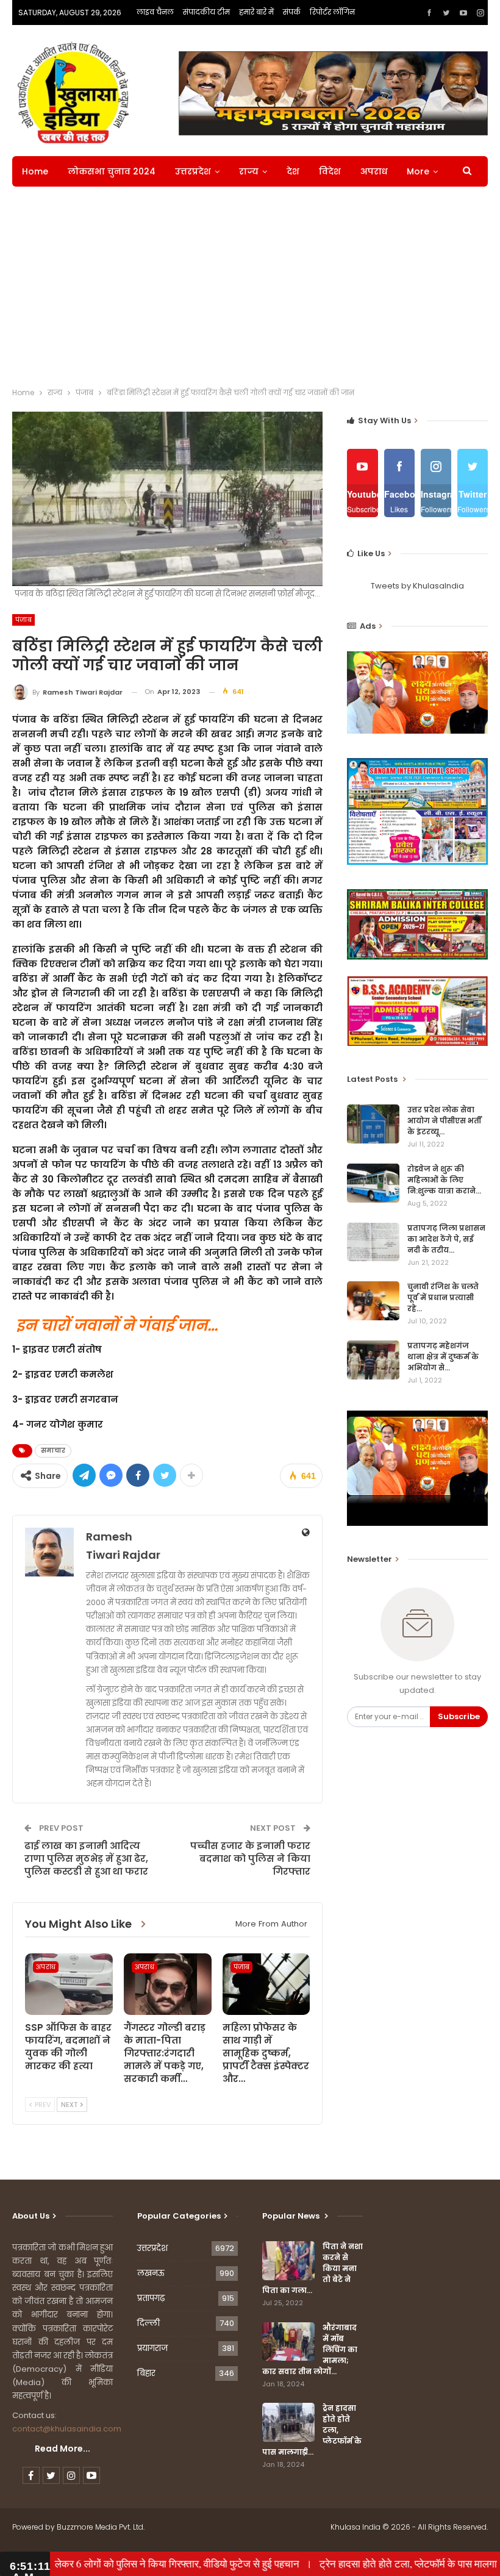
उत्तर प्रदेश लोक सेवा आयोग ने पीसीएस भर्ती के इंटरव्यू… (444, 1121)
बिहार (146, 2373)
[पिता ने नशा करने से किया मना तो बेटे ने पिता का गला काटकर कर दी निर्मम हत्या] (288, 2261)
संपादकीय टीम (206, 12)
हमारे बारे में (256, 12)
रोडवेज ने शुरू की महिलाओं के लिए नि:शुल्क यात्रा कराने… (444, 1180)
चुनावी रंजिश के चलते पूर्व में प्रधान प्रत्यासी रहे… (443, 1297)
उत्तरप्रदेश (193, 171)
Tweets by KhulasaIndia (417, 586)
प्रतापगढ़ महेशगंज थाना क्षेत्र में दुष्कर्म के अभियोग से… (443, 1357)
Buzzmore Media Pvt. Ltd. (101, 2527)
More (418, 171)
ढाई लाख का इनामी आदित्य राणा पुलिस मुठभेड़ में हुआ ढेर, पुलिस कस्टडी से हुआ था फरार (86, 1859)
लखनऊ (151, 2273)
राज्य (249, 171)
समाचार (53, 1451)
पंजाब (23, 620)
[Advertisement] (250, 290)
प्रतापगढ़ (151, 2298)
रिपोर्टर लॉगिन (332, 12)
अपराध (374, 171)
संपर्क (292, 12)
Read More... (62, 2449)
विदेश (330, 171)
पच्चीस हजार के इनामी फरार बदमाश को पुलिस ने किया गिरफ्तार (250, 1859)
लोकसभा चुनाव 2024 (112, 171)
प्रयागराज (152, 2348)
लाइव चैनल (155, 12)
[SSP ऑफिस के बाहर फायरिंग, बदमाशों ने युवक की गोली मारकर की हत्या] (69, 1984)
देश (293, 171)
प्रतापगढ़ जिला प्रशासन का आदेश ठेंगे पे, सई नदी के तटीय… (446, 1239)
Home (35, 171)
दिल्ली (148, 2323)
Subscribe (459, 1716)
